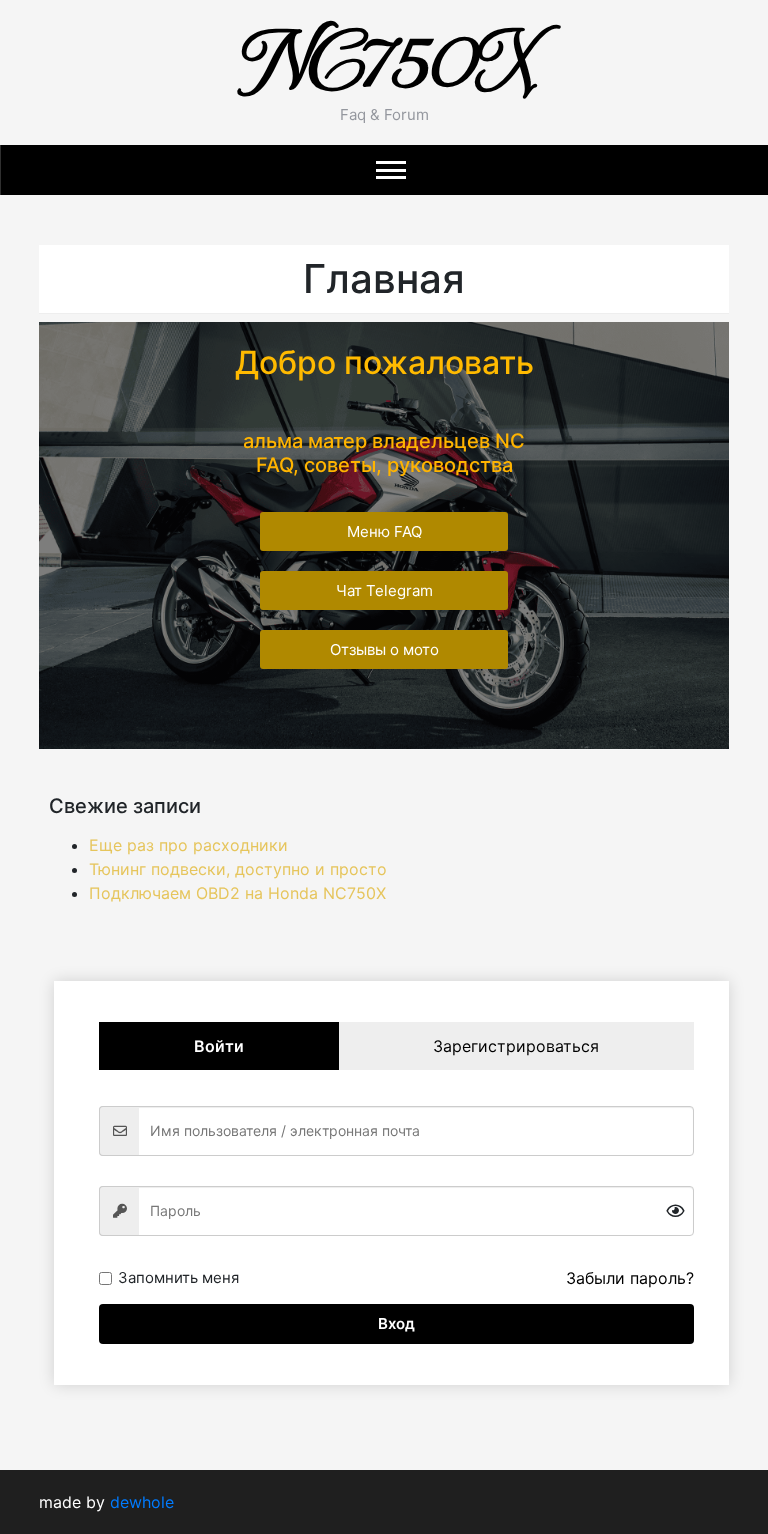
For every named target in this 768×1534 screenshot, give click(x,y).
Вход (396, 1323)
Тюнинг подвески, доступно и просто (238, 869)
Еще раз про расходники (188, 845)
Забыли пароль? (630, 1278)
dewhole (142, 1502)
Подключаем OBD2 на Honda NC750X (237, 893)
